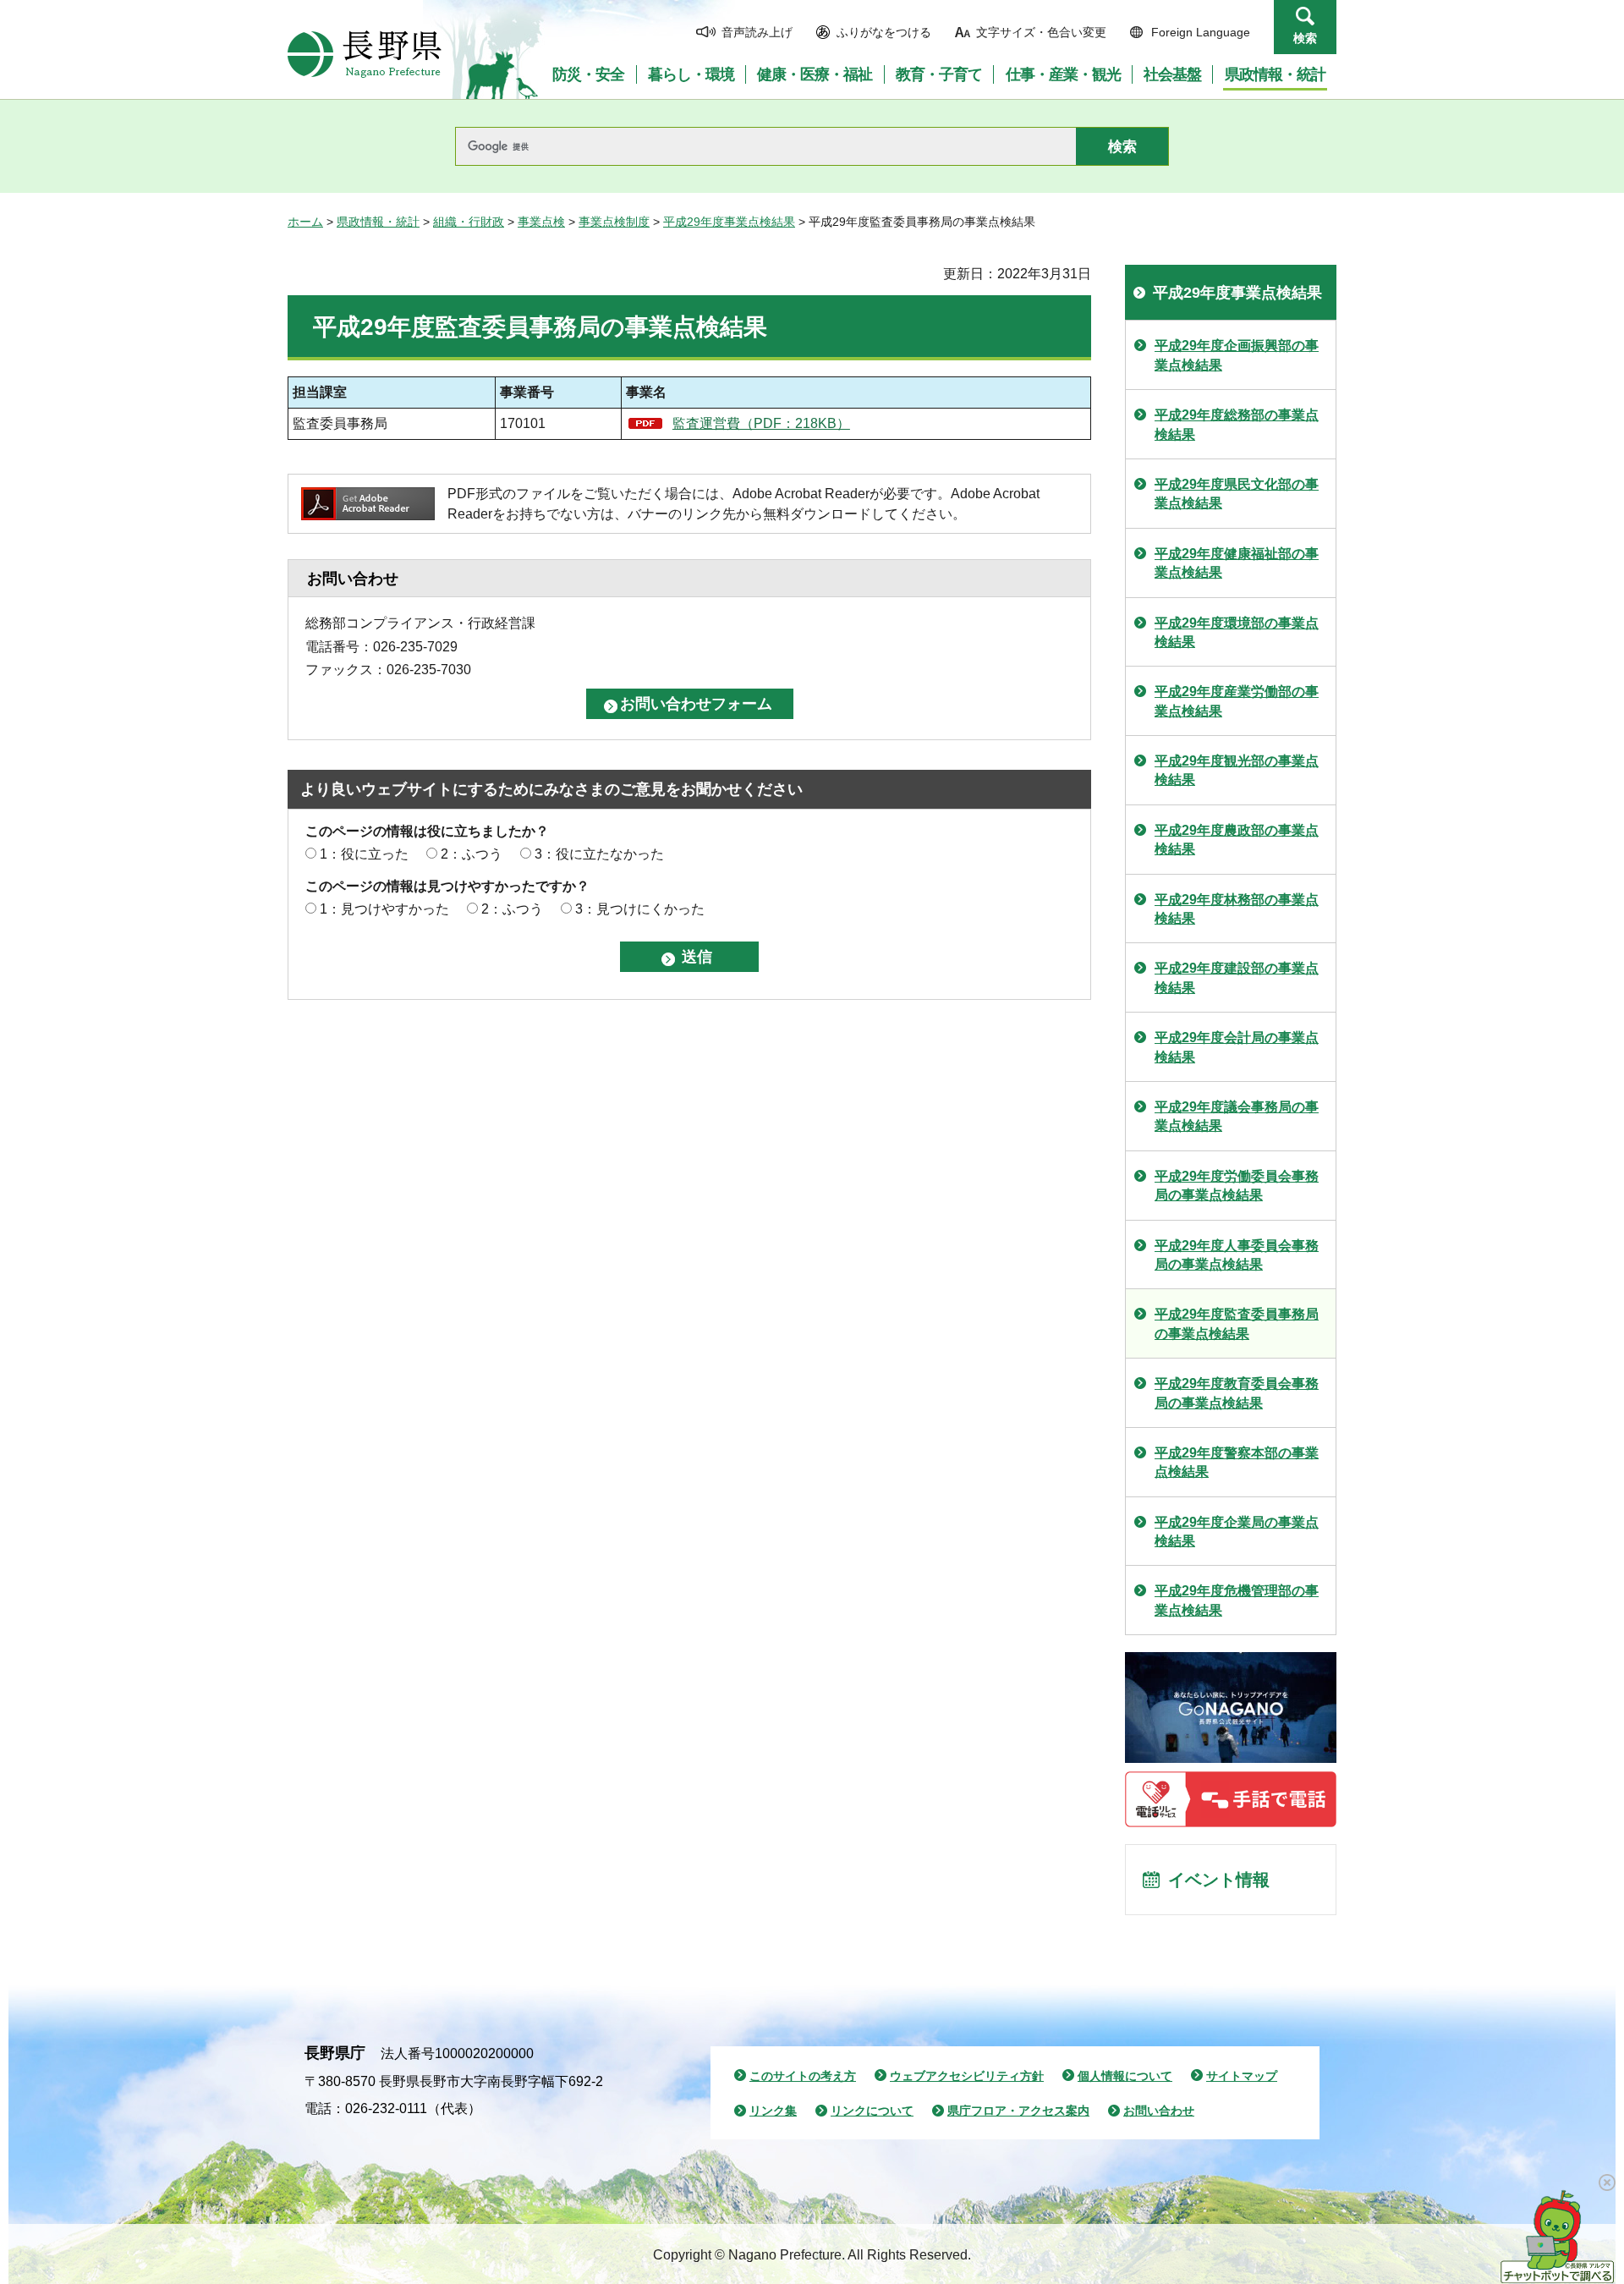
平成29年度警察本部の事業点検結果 (1237, 1462)
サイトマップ (1242, 2076)
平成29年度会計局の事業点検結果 (1237, 1047)
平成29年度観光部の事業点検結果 (1237, 770)
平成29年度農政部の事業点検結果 (1237, 840)
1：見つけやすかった (384, 909)
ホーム (305, 222)
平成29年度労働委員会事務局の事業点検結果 (1237, 1186)
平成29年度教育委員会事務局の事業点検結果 (1237, 1393)
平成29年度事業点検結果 (729, 222)
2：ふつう (472, 854)
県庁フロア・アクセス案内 (1018, 2111)
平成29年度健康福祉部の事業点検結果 (1237, 563)
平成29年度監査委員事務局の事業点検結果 (1237, 1323)
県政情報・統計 (378, 222)
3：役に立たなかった (599, 854)
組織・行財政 (469, 222)
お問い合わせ (1159, 2111)
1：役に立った (364, 854)
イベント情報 (1219, 1880)
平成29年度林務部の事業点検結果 (1237, 909)
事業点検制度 (614, 222)
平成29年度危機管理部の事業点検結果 (1237, 1600)
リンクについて (872, 2111)
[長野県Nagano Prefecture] (365, 54)
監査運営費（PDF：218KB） (761, 423)
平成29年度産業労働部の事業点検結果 (1237, 701)
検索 (1305, 38)
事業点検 (541, 222)
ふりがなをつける (884, 32)
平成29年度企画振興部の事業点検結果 (1237, 355)
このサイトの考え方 (803, 2076)
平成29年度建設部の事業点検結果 (1237, 977)
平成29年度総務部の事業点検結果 (1237, 424)
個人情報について (1125, 2076)
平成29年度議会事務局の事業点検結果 (1237, 1116)
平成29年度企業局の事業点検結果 (1237, 1532)
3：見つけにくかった (640, 909)
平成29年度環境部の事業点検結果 (1237, 632)
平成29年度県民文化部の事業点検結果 (1237, 494)
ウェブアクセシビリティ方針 (967, 2076)
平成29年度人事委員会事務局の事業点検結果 (1237, 1255)
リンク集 (773, 2111)
